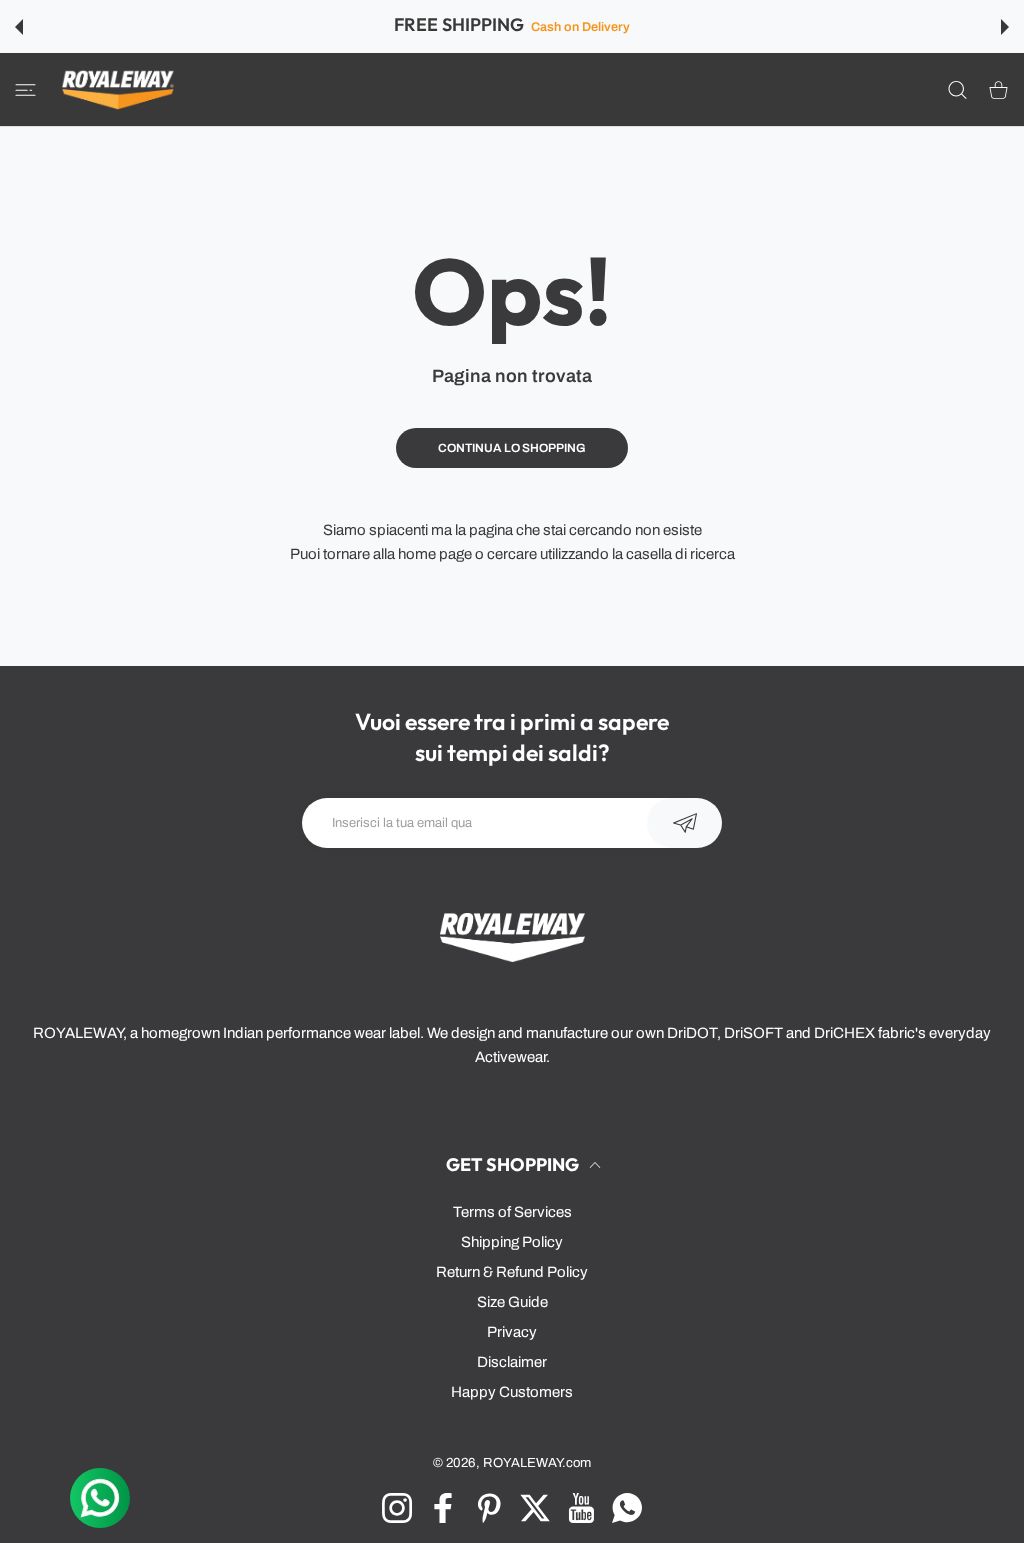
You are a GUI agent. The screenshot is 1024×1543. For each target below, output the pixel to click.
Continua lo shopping (512, 448)
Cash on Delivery (580, 27)
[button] (19, 27)
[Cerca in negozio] (957, 89)
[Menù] (25, 89)
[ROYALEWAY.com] (118, 89)
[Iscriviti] (684, 823)
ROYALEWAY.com (537, 1462)
